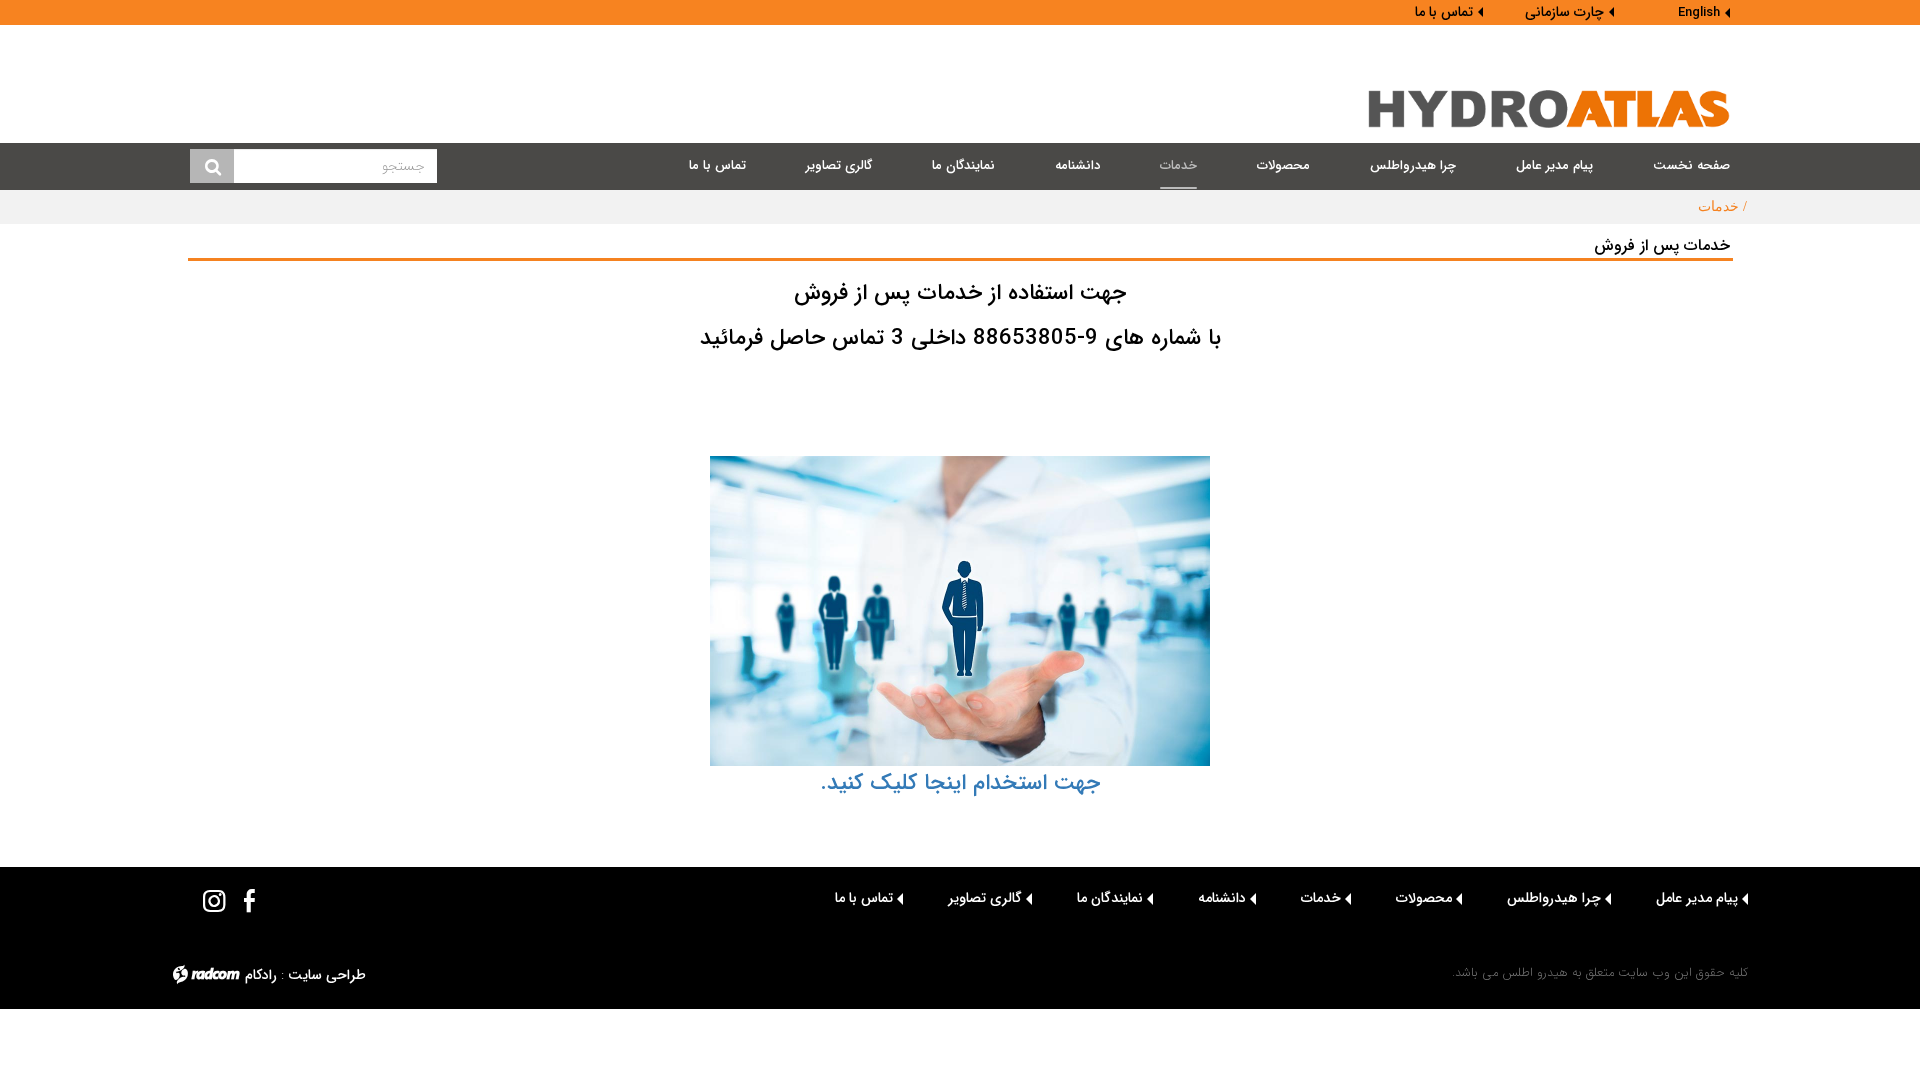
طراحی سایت (327, 975)
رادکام (261, 975)
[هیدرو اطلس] (1549, 109)
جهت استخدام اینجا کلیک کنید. (960, 783)
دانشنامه (1222, 898)
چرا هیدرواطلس (1554, 898)
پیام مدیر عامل (1697, 898)
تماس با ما (1444, 12)
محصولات (1424, 898)
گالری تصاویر (985, 898)
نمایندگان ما (1110, 898)
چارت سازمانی (1564, 12)
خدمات (1321, 898)
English (1699, 12)
